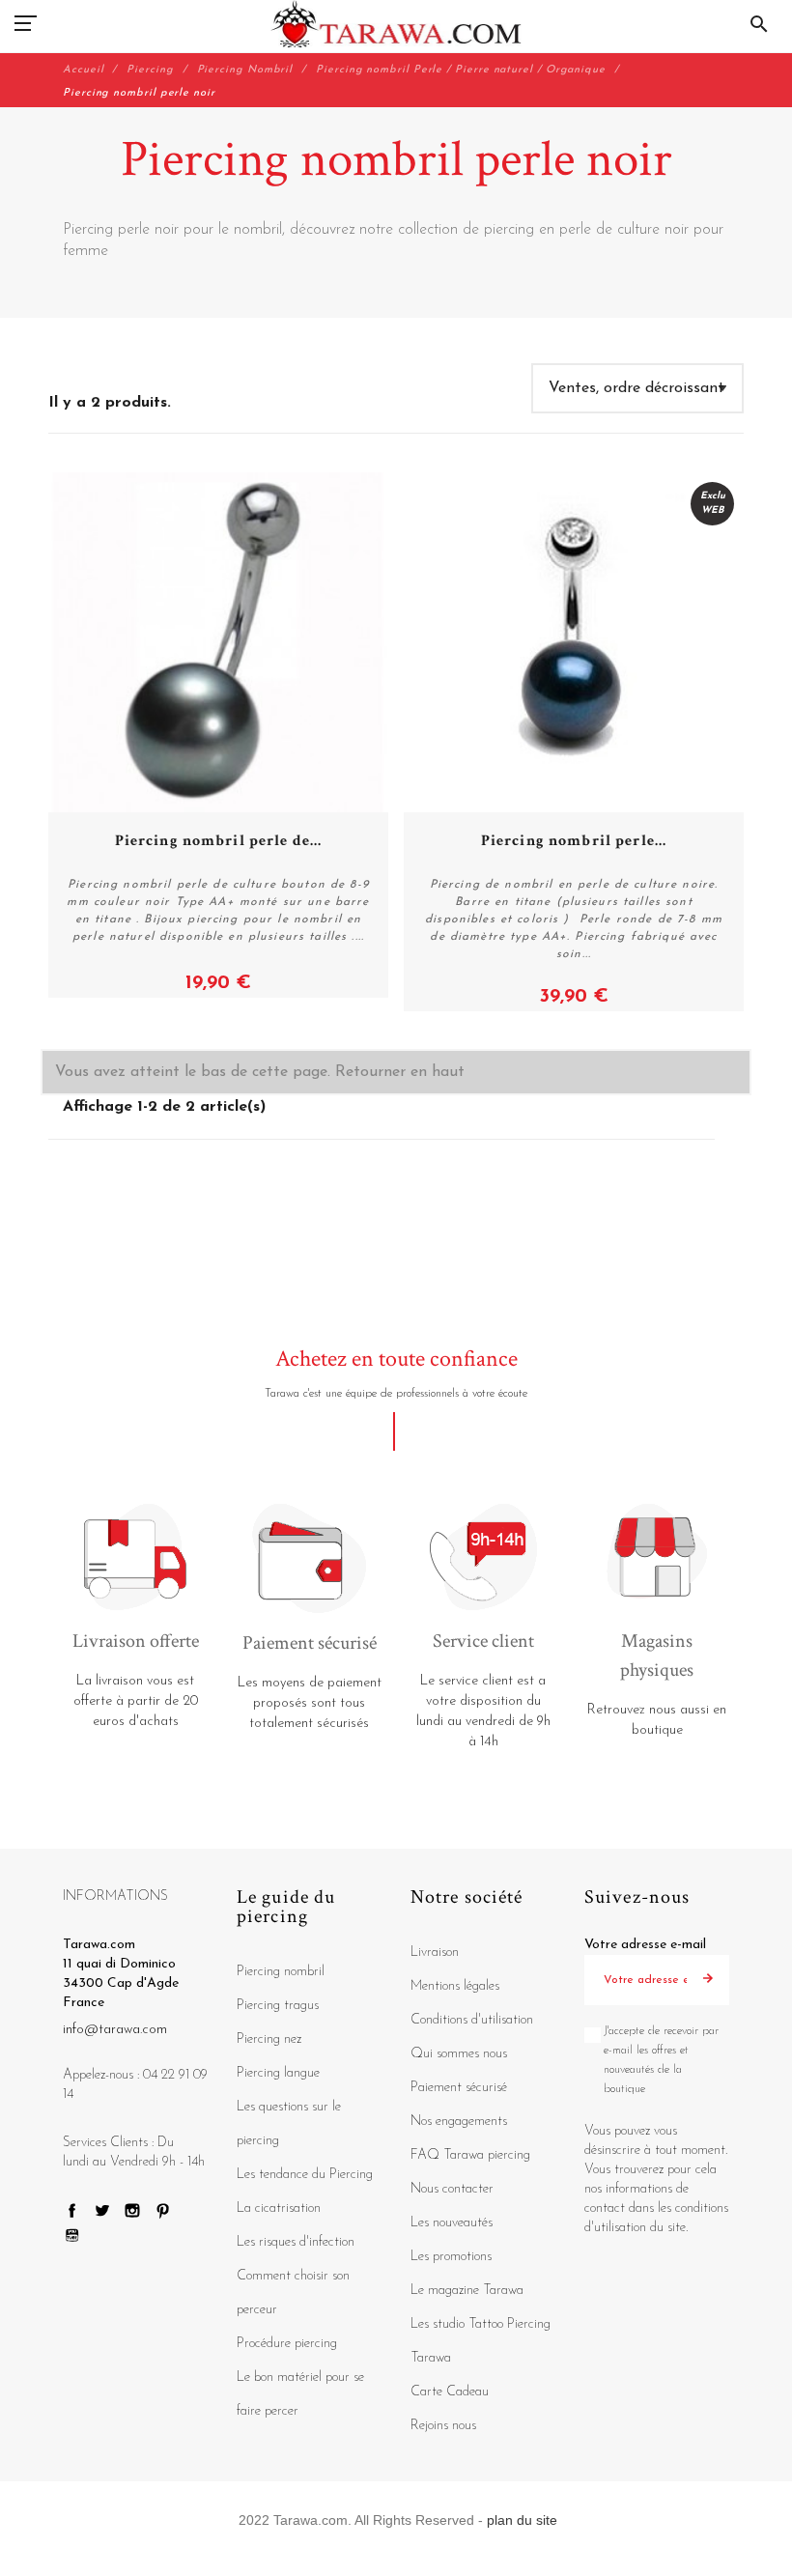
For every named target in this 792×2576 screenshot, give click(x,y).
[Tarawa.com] (396, 24)
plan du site (522, 2520)
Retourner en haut (400, 1072)
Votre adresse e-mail (645, 1945)
